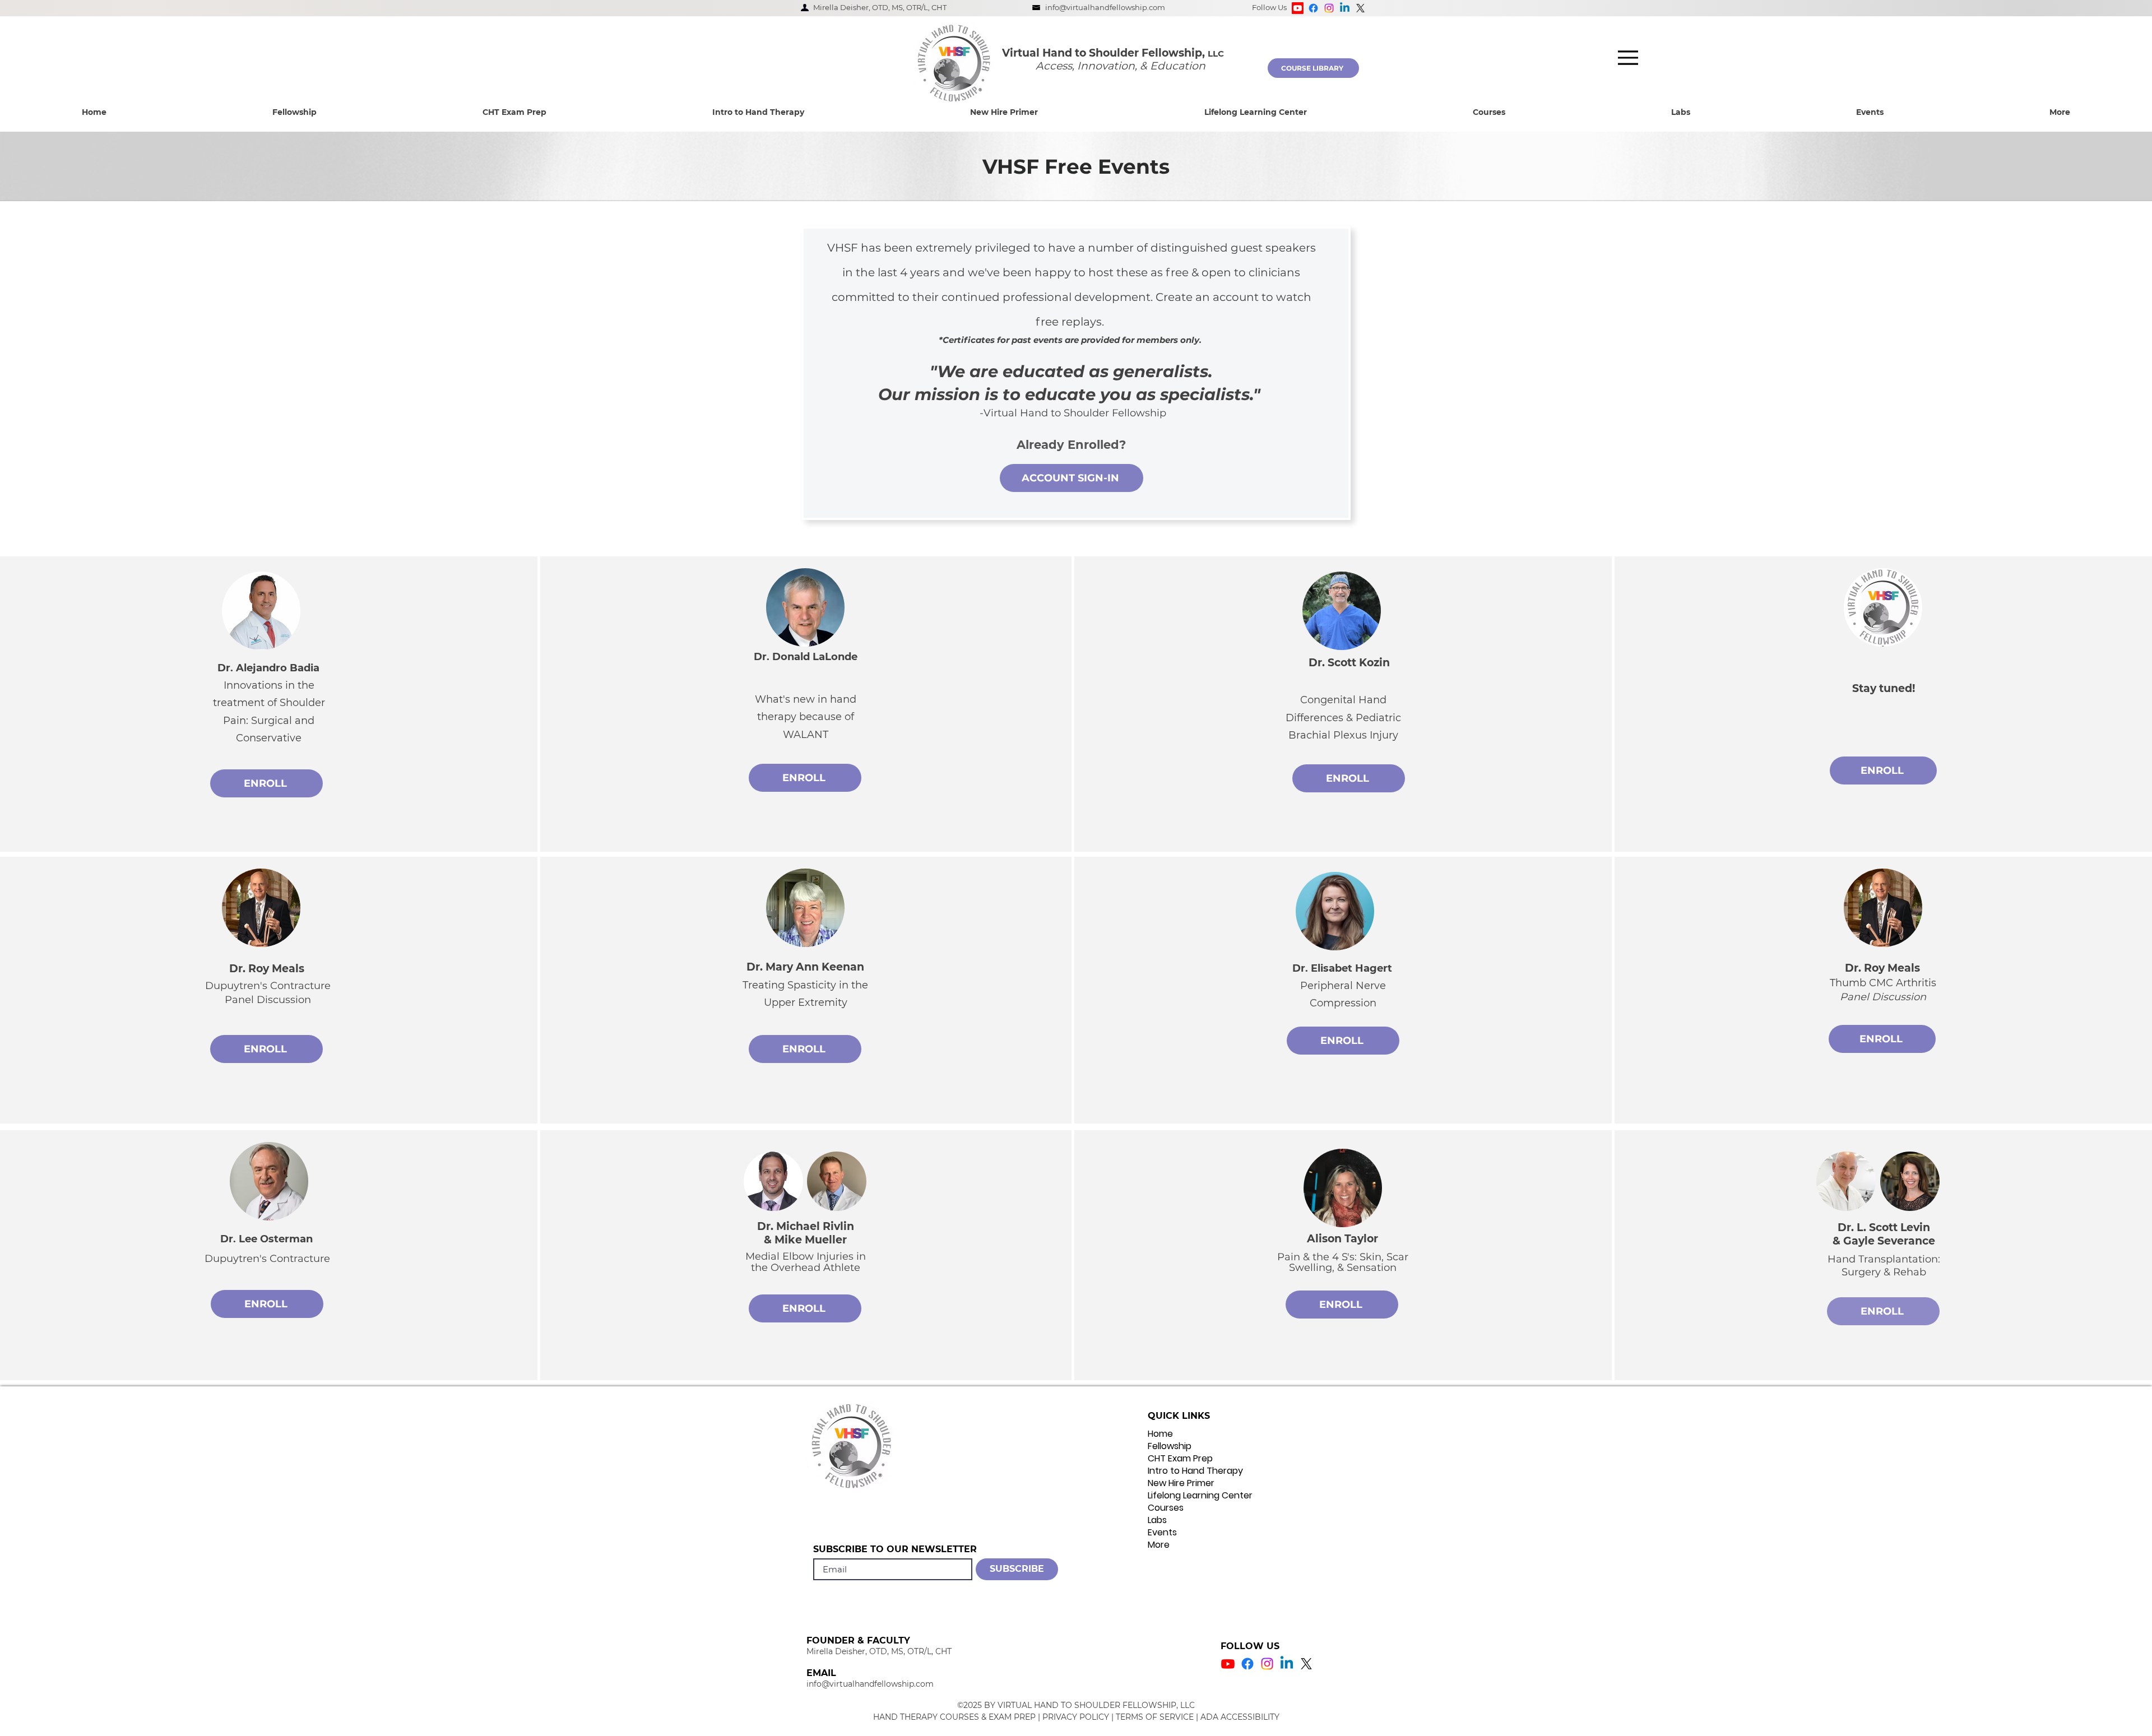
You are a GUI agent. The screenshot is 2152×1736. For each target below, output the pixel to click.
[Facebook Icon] (1247, 1664)
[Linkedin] (1345, 8)
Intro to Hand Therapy (1195, 1471)
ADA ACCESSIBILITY (1240, 1717)
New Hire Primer (1181, 1483)
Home (1160, 1434)
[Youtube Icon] (1228, 1664)
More (1159, 1545)
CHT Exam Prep (1180, 1459)
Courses (1166, 1508)
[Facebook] (1313, 8)
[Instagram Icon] (1267, 1664)
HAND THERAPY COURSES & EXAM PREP (954, 1717)
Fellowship (1170, 1446)
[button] (294, 112)
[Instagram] (1329, 8)
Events (1162, 1533)
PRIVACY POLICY (1076, 1717)
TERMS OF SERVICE (1155, 1717)
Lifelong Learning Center (1200, 1496)
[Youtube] (1298, 8)
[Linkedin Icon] (1287, 1664)
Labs (1157, 1520)
